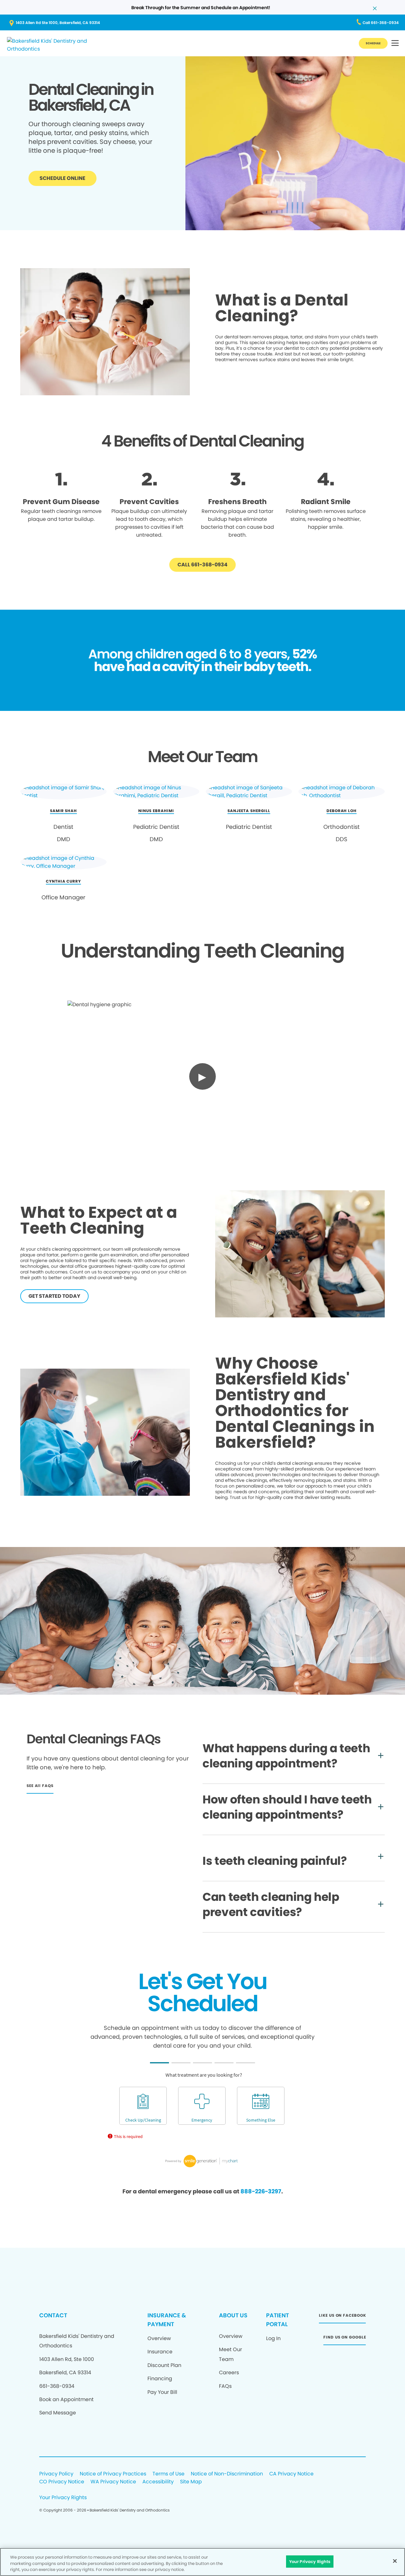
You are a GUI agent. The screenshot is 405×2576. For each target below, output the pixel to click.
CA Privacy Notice (291, 2474)
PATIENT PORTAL (277, 2320)
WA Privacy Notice (113, 2482)
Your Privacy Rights (63, 2498)
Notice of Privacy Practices (113, 2474)
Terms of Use (168, 2474)
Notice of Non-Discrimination (227, 2474)
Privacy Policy (56, 2474)
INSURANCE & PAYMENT (167, 2320)
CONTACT (53, 2315)
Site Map (191, 2482)
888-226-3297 (261, 2191)
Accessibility (158, 2482)
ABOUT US (233, 2315)
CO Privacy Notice (62, 2482)
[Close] (395, 2561)
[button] (395, 43)
